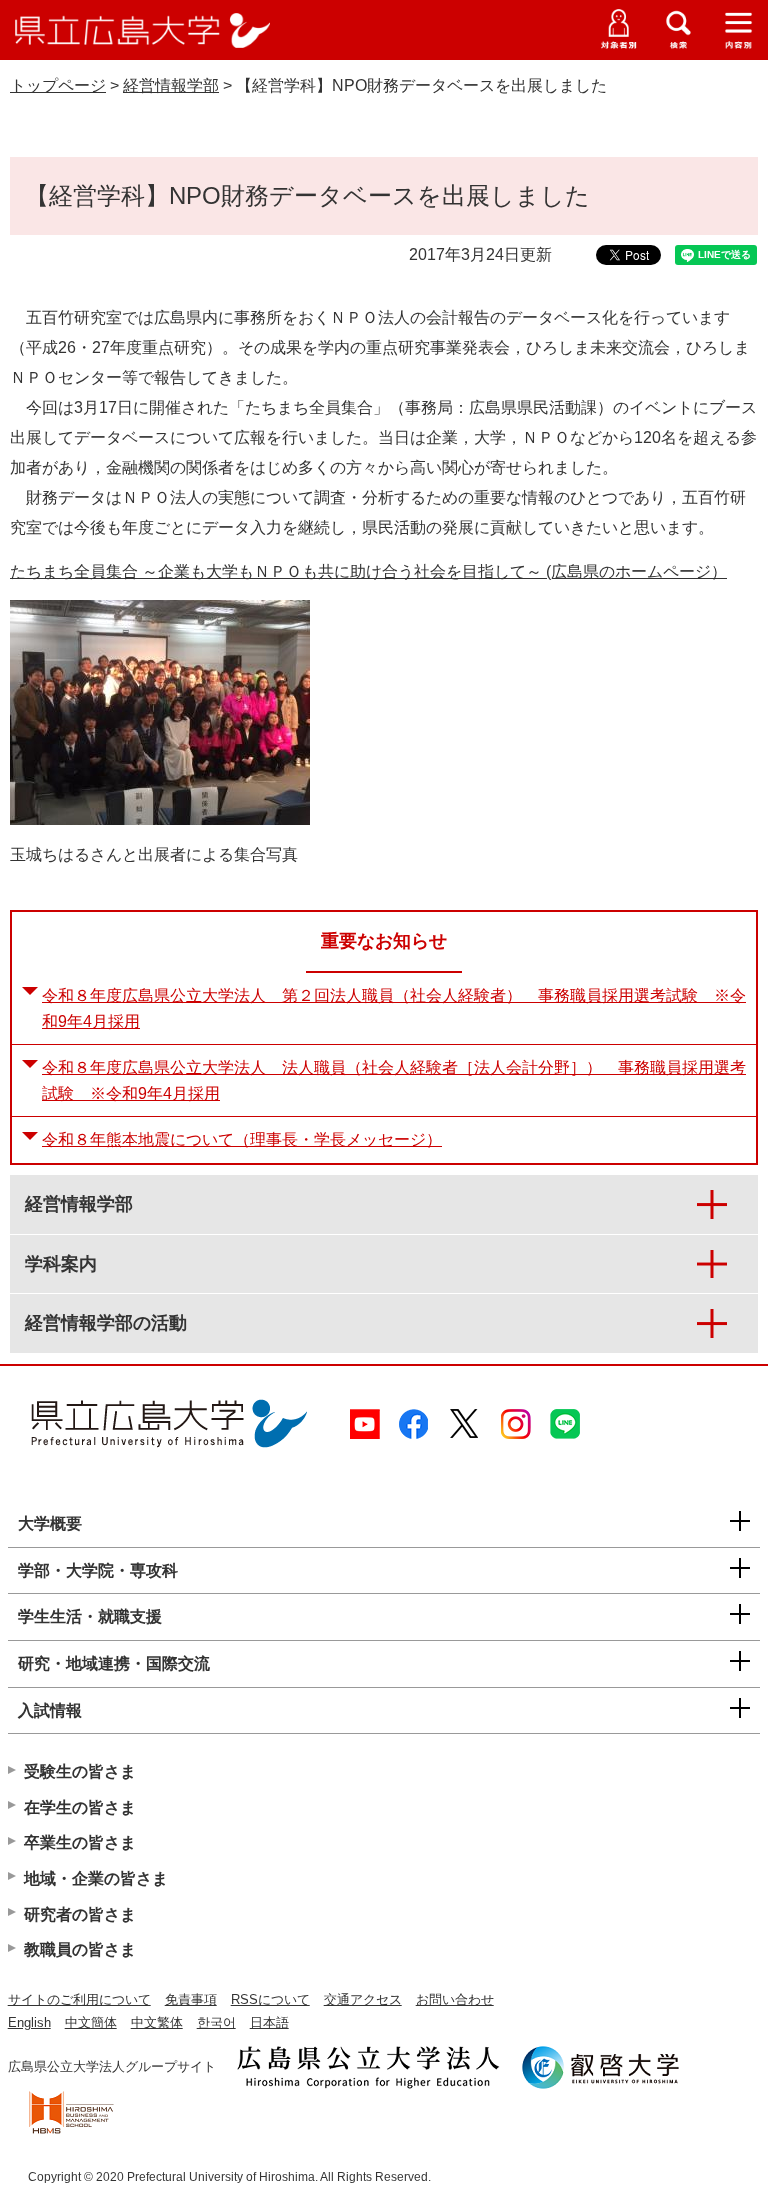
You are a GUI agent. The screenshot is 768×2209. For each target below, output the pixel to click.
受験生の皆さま (80, 1771)
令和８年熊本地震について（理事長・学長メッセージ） (242, 1139)
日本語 (269, 2022)
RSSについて (270, 1999)
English (29, 2022)
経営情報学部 (171, 85)
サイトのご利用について (79, 1999)
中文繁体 (157, 2022)
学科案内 (61, 1264)
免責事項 (191, 1999)
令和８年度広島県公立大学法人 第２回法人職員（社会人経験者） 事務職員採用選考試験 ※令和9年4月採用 (394, 1008)
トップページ (58, 85)
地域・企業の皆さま (96, 1878)
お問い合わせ (455, 1999)
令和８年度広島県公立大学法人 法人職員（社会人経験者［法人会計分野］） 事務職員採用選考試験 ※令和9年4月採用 (394, 1080)
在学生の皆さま (80, 1807)
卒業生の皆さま (80, 1842)
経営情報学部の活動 (106, 1323)
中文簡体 (91, 2022)
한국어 (216, 2022)
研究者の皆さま (80, 1914)
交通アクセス (363, 1999)
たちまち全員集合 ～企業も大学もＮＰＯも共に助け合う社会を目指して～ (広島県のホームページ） (368, 571)
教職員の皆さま (80, 1949)
